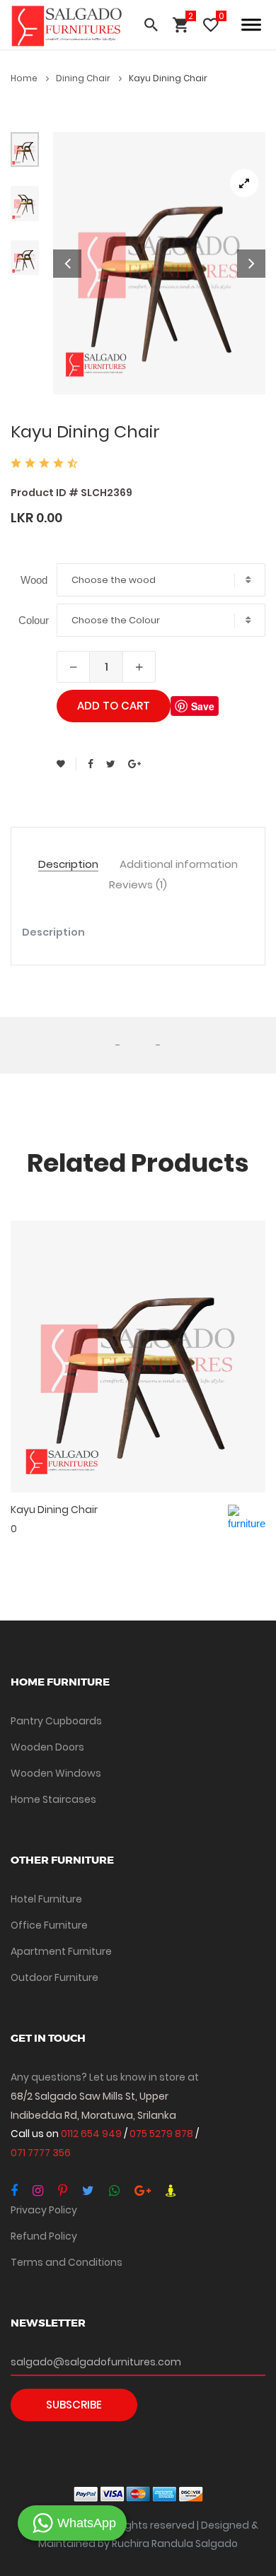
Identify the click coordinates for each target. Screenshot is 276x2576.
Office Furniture (49, 1925)
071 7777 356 (41, 2153)
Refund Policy (44, 2236)
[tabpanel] (159, 264)
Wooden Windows (56, 1773)
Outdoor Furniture (54, 1977)
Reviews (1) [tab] (138, 885)
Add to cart (114, 706)
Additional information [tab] (179, 865)
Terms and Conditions (67, 2262)
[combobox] (161, 580)
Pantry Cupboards (56, 1721)
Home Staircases (53, 1799)
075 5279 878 (162, 2134)
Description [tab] (68, 865)
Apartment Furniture (61, 1951)
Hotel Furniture (46, 1899)
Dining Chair (84, 78)
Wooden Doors (47, 1747)
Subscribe (74, 2405)
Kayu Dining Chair (54, 1510)
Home (25, 78)
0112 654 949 (92, 2134)
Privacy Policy (44, 2210)
